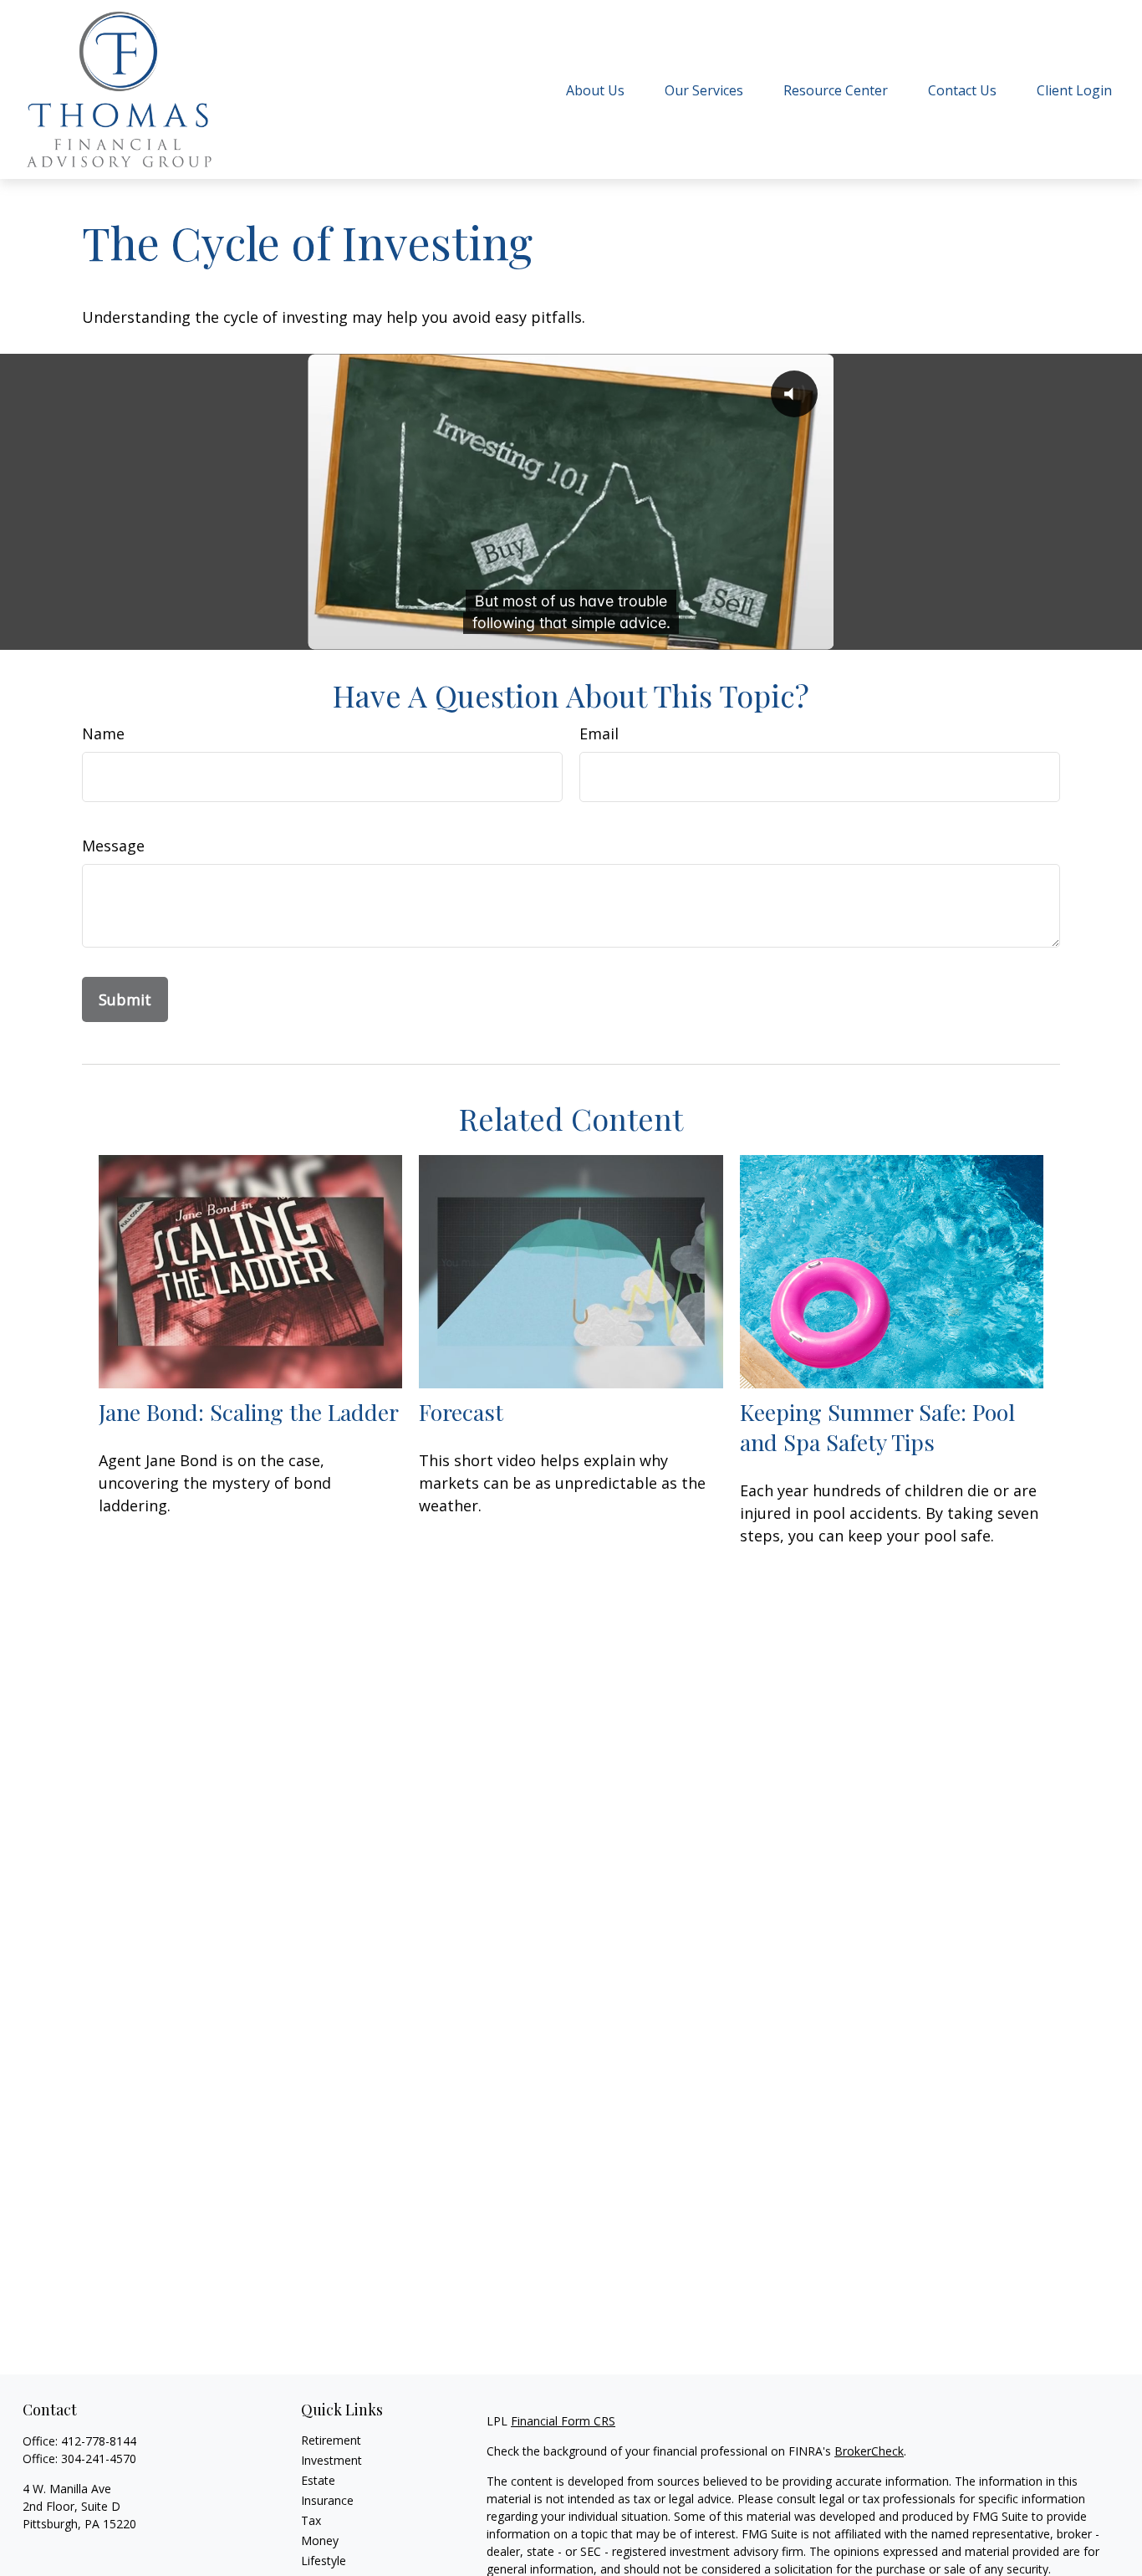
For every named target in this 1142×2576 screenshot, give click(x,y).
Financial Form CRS (563, 2421)
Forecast (461, 1412)
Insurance (327, 2500)
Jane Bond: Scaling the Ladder (249, 1412)
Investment (331, 2460)
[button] (595, 89)
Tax (311, 2520)
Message (113, 846)
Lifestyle (324, 2561)
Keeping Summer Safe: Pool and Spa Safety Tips (877, 1427)
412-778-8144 (99, 2441)
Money (320, 2540)
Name (103, 733)
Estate (318, 2480)
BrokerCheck (869, 2451)
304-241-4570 (99, 2458)
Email (599, 733)
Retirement (331, 2440)
